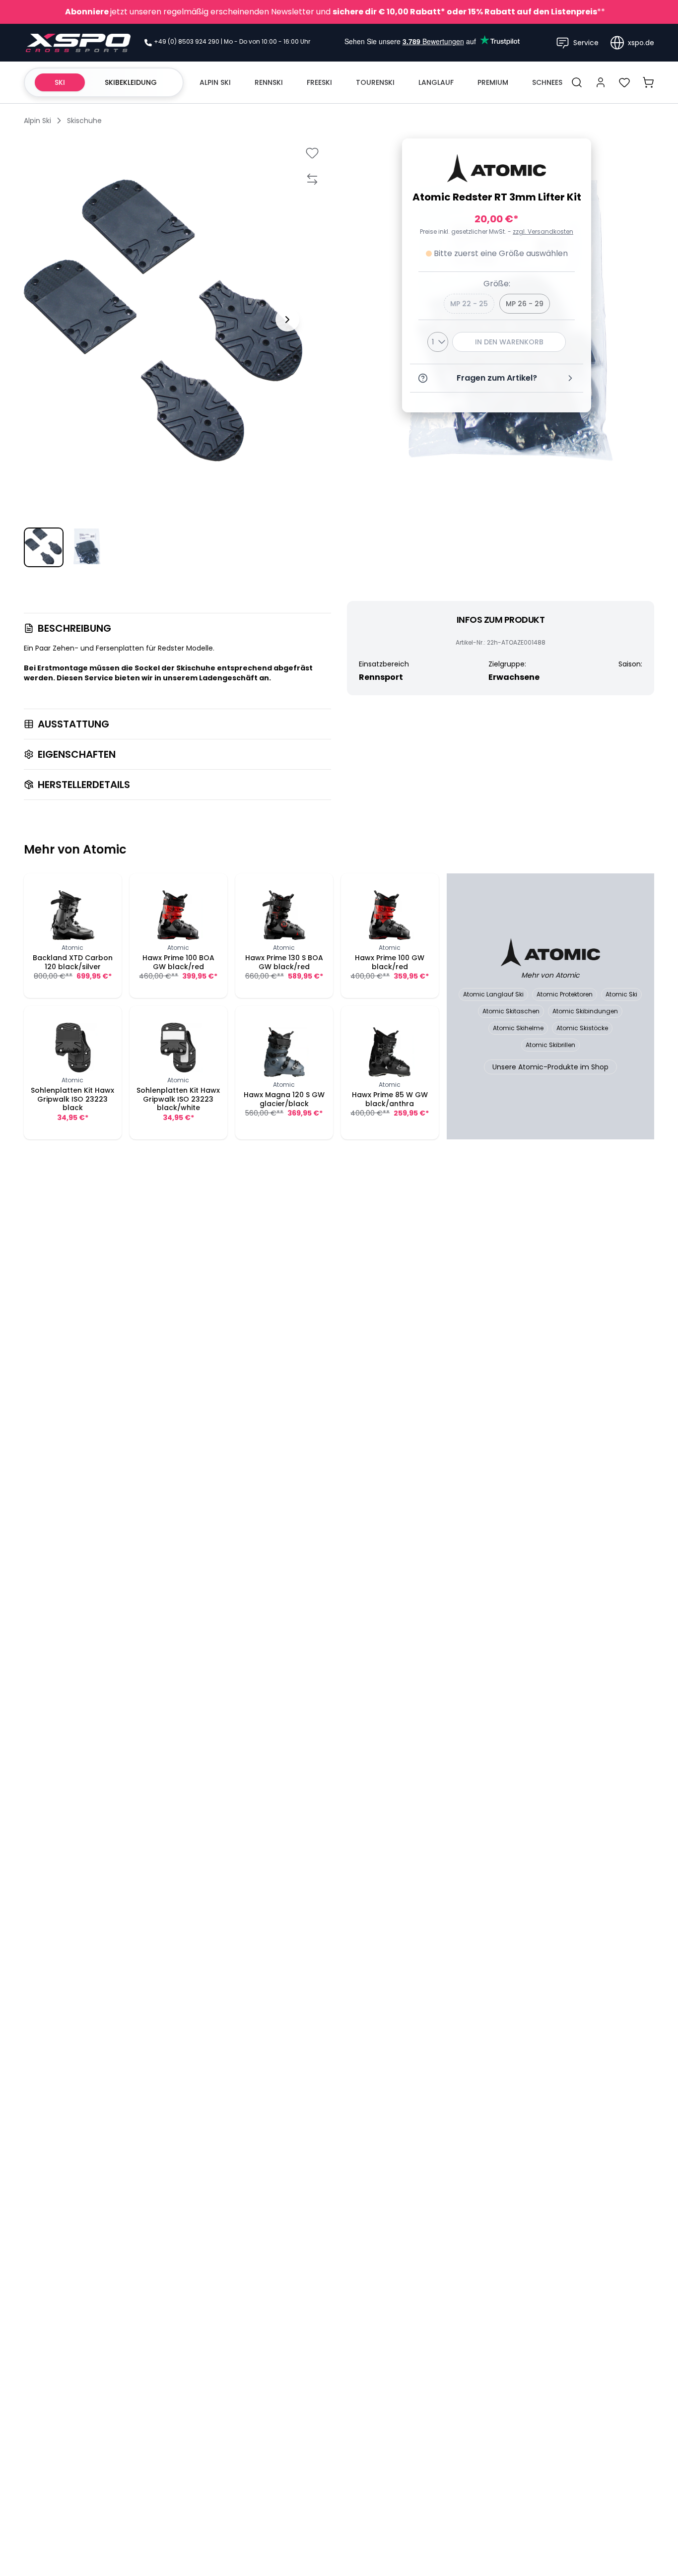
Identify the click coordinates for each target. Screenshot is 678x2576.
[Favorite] (312, 153)
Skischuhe (84, 121)
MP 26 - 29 (525, 304)
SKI (60, 82)
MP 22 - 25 (469, 304)
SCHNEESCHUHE (559, 82)
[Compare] (312, 179)
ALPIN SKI (215, 82)
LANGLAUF (436, 82)
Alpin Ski (37, 121)
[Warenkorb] (648, 82)
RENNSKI (269, 82)
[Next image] (287, 320)
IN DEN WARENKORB (509, 342)
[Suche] (577, 82)
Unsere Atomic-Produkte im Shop (550, 1067)
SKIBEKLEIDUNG (131, 82)
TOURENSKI (375, 82)
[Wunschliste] (624, 82)
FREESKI (319, 82)
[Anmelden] (601, 82)
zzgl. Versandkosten (543, 232)
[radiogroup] (497, 304)
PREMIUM (493, 82)
